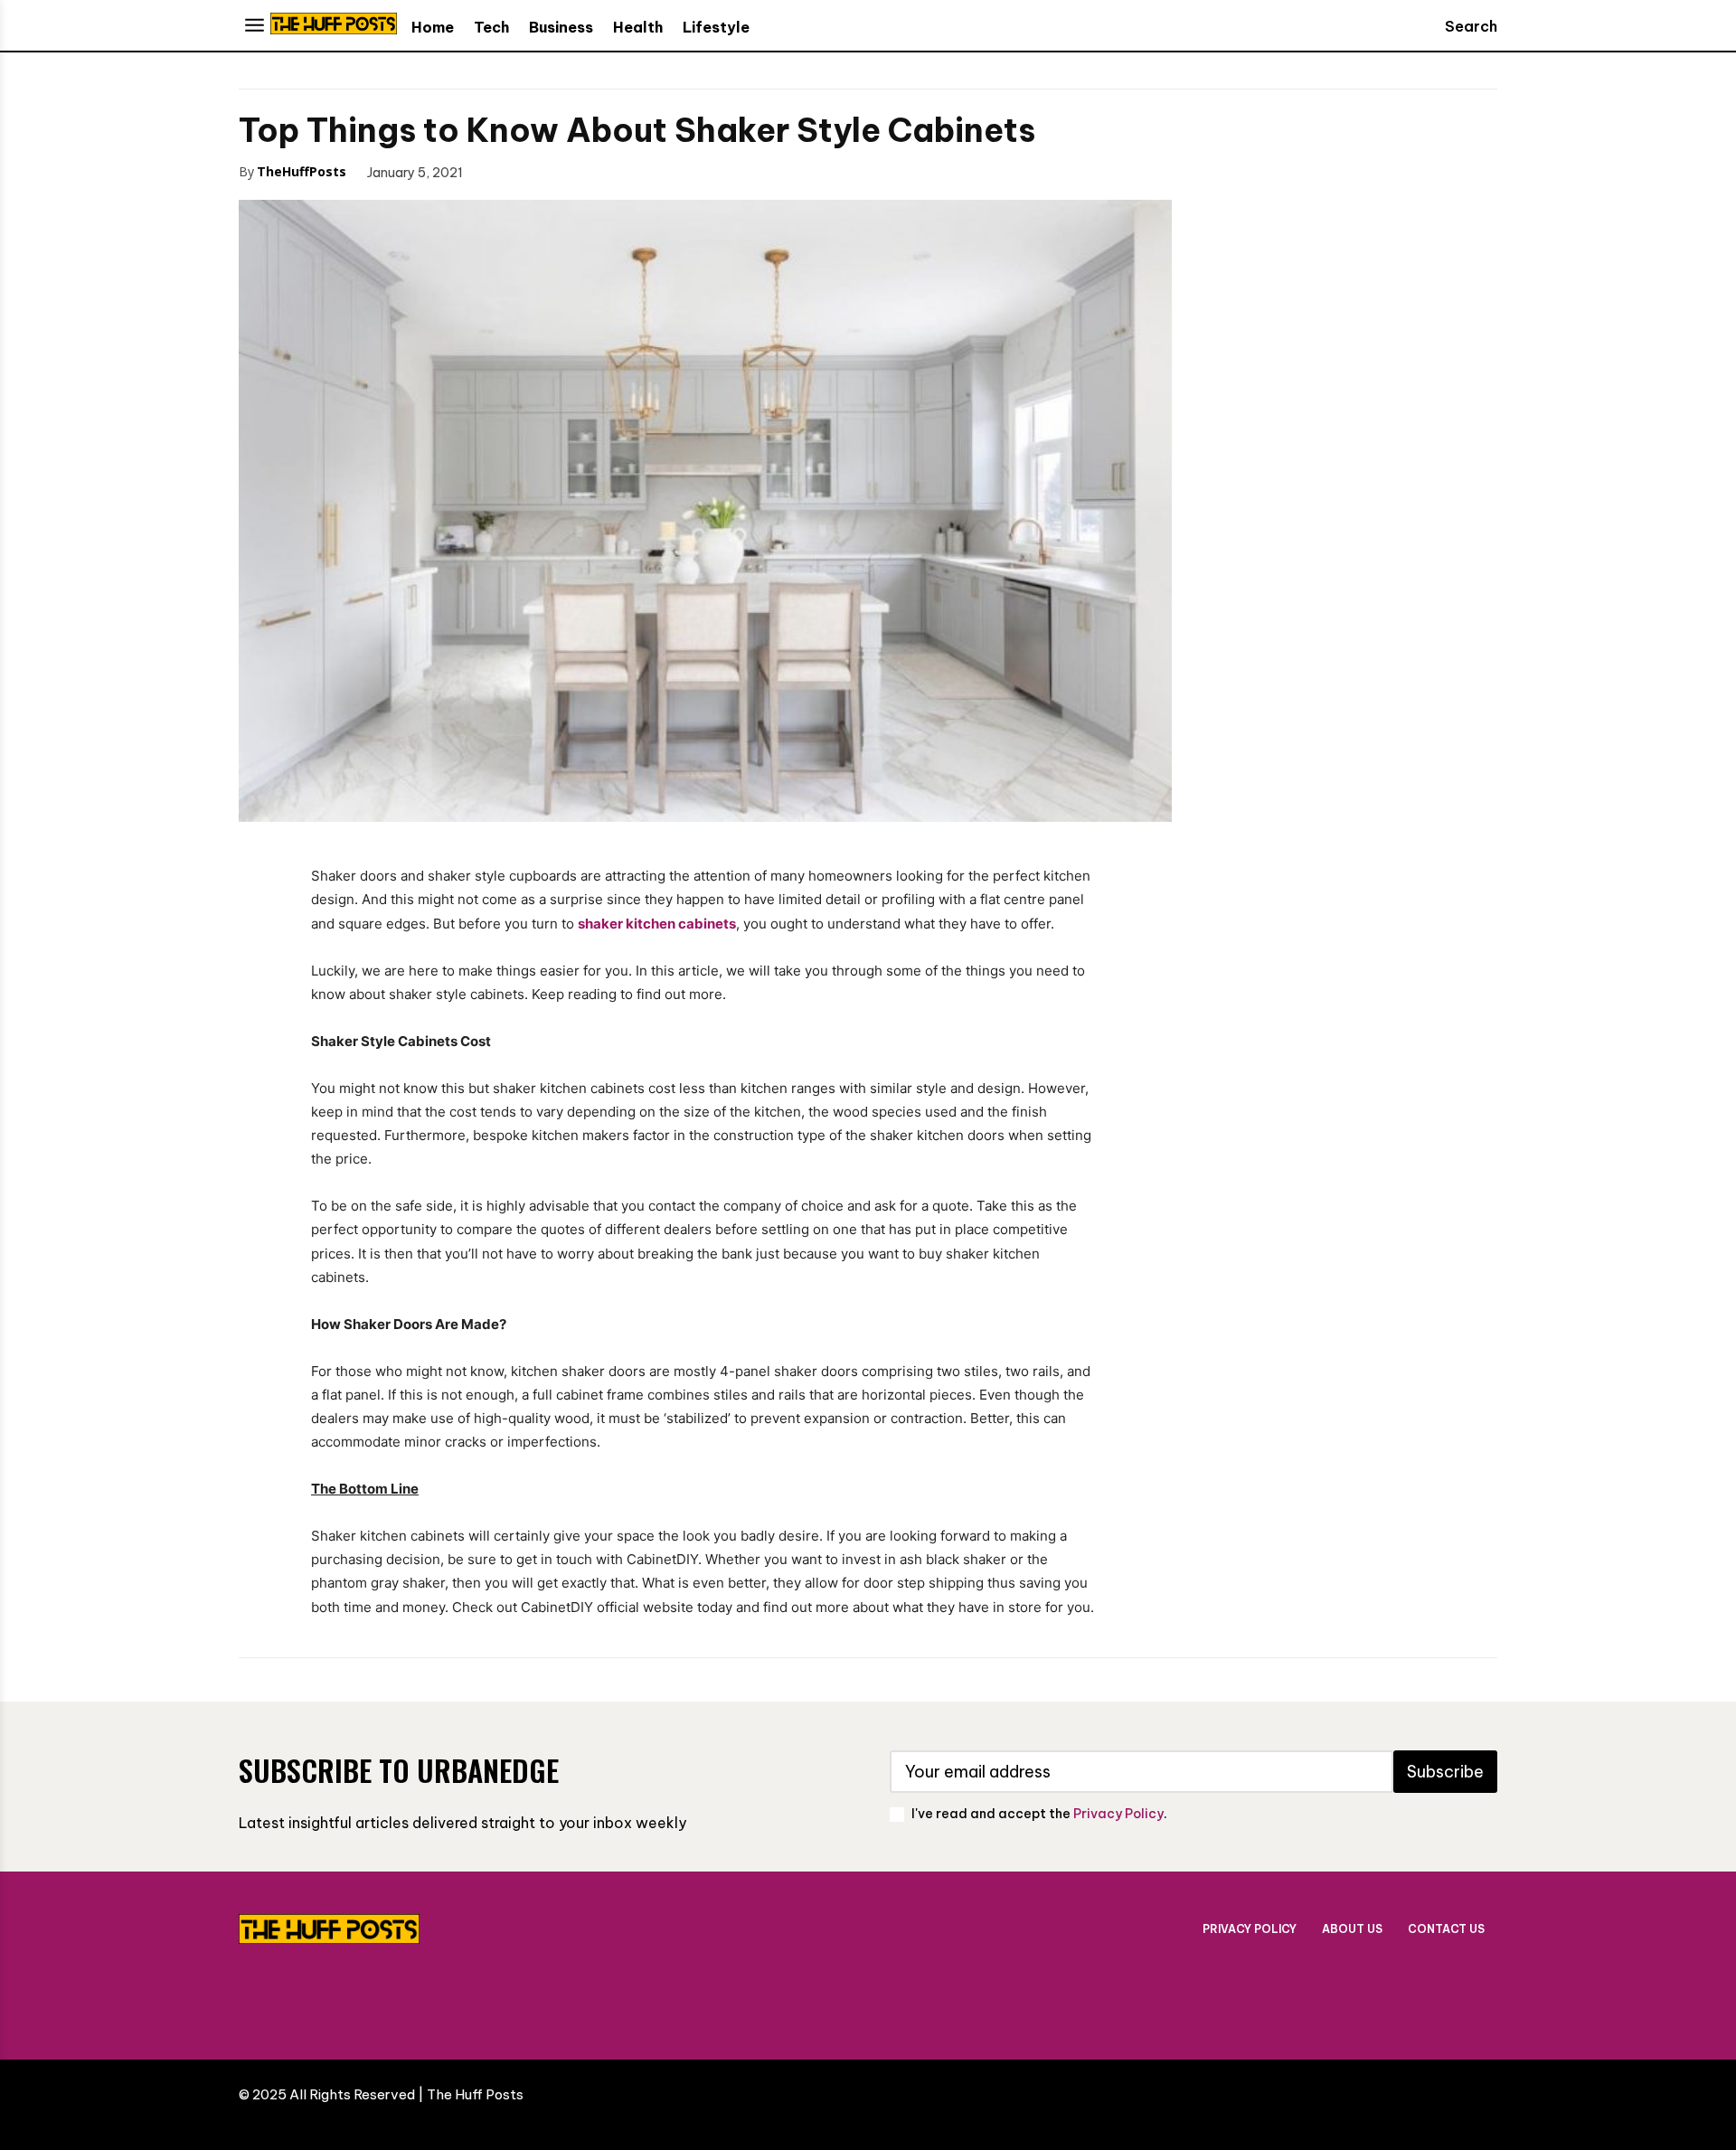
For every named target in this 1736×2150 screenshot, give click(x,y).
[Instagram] (1258, 1996)
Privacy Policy (1118, 1814)
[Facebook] (503, 171)
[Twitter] (544, 171)
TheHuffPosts (302, 171)
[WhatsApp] (627, 171)
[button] (1454, 26)
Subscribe (1445, 1772)
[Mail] (1366, 1996)
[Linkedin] (1312, 1996)
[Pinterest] (586, 171)
